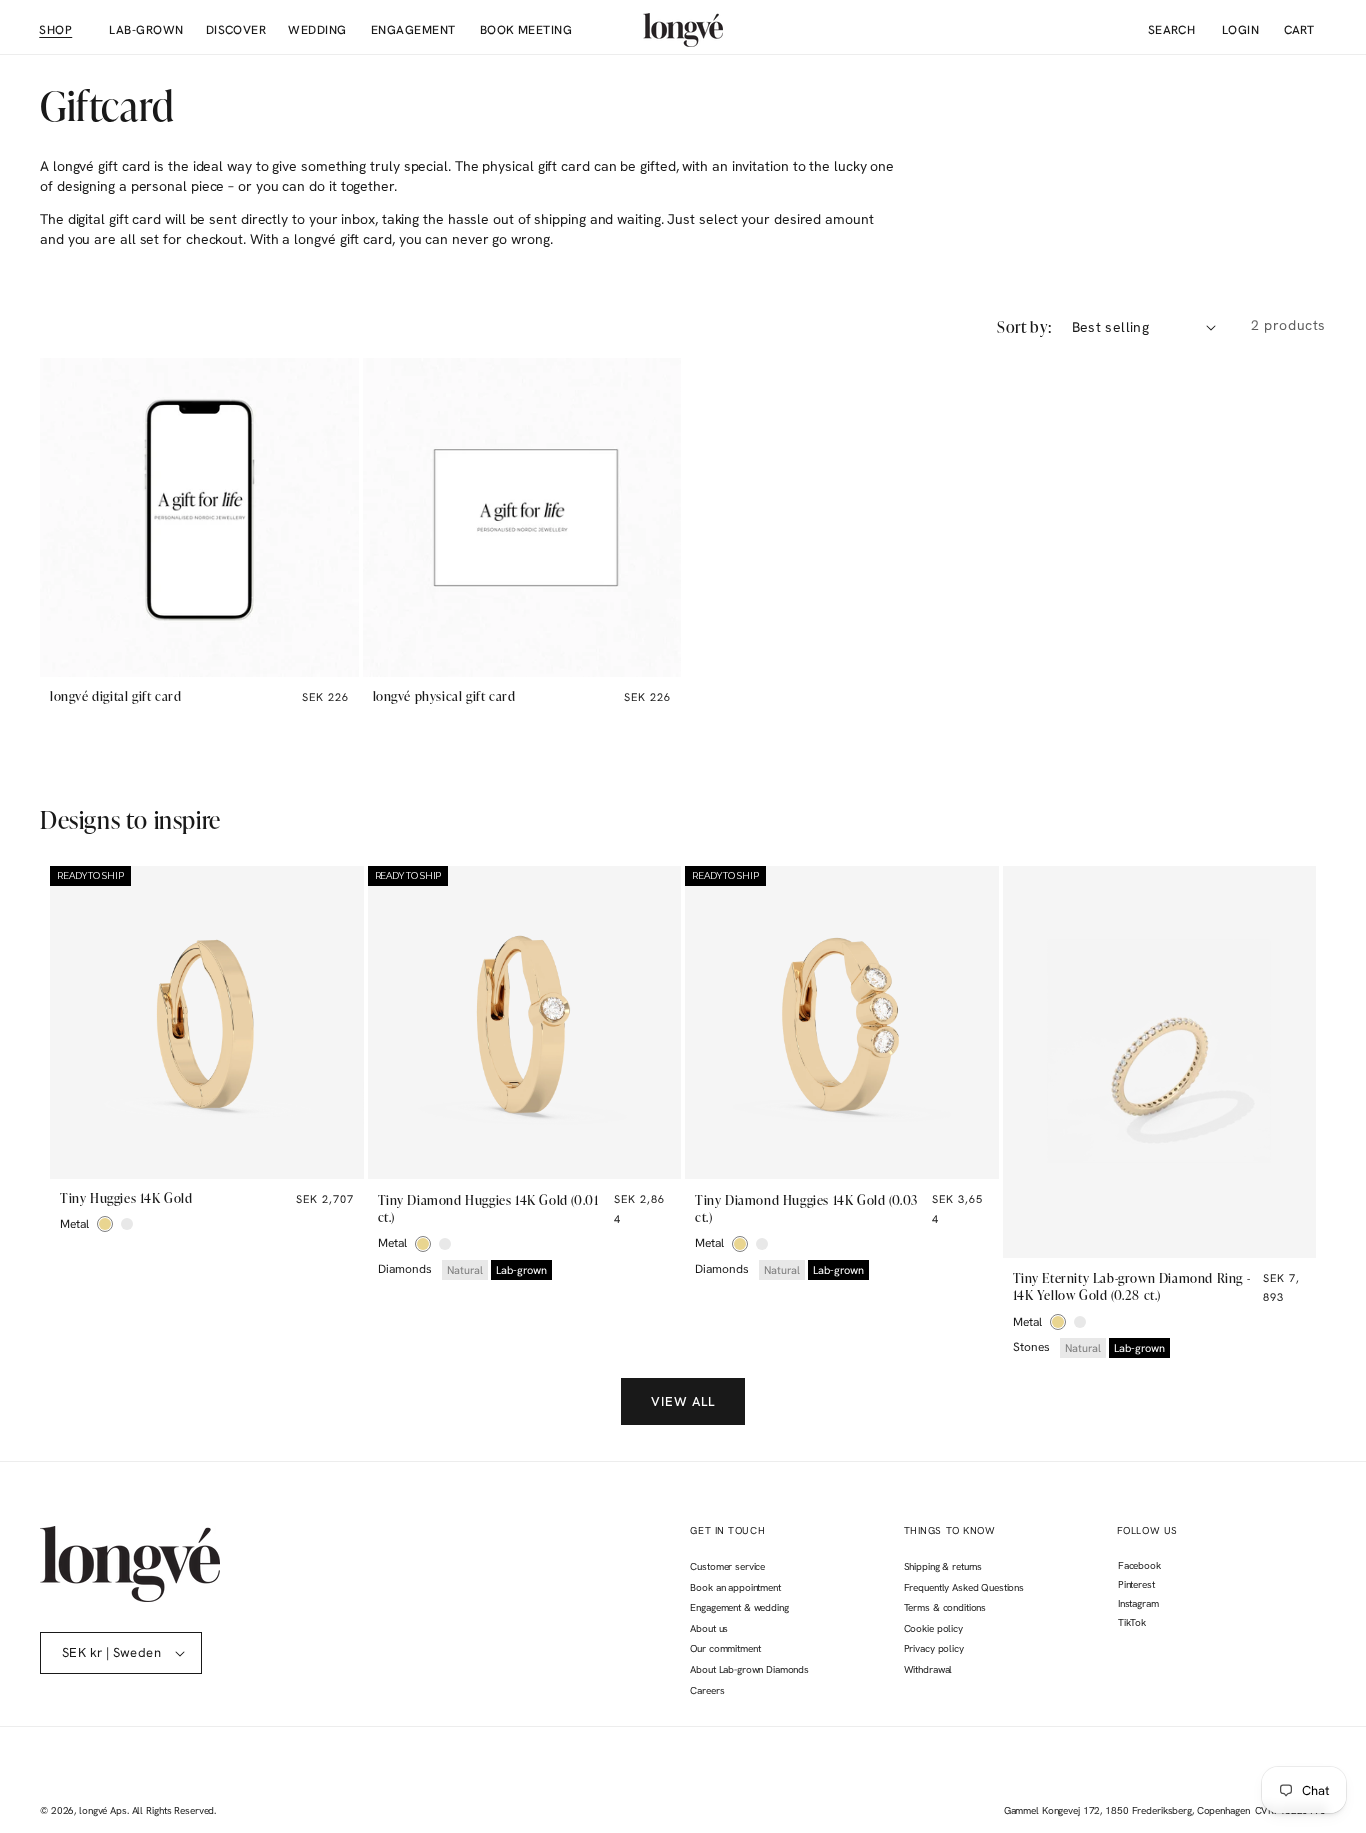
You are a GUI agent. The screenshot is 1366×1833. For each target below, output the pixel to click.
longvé (93, 1810)
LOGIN (1232, 30)
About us (709, 1628)
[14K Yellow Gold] (105, 1224)
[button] (54, 30)
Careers (707, 1690)
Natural (465, 1270)
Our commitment (725, 1648)
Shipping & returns (943, 1566)
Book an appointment (735, 1587)
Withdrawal (928, 1669)
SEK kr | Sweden (111, 1652)
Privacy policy (934, 1648)
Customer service (727, 1566)
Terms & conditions (945, 1607)
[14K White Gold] (127, 1224)
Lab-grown (521, 1270)
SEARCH (1172, 30)
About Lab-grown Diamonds (749, 1669)
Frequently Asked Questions (964, 1587)
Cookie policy (933, 1628)
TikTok (1131, 1625)
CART (1299, 30)
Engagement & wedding (739, 1607)
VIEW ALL (683, 1401)
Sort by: (1024, 327)
